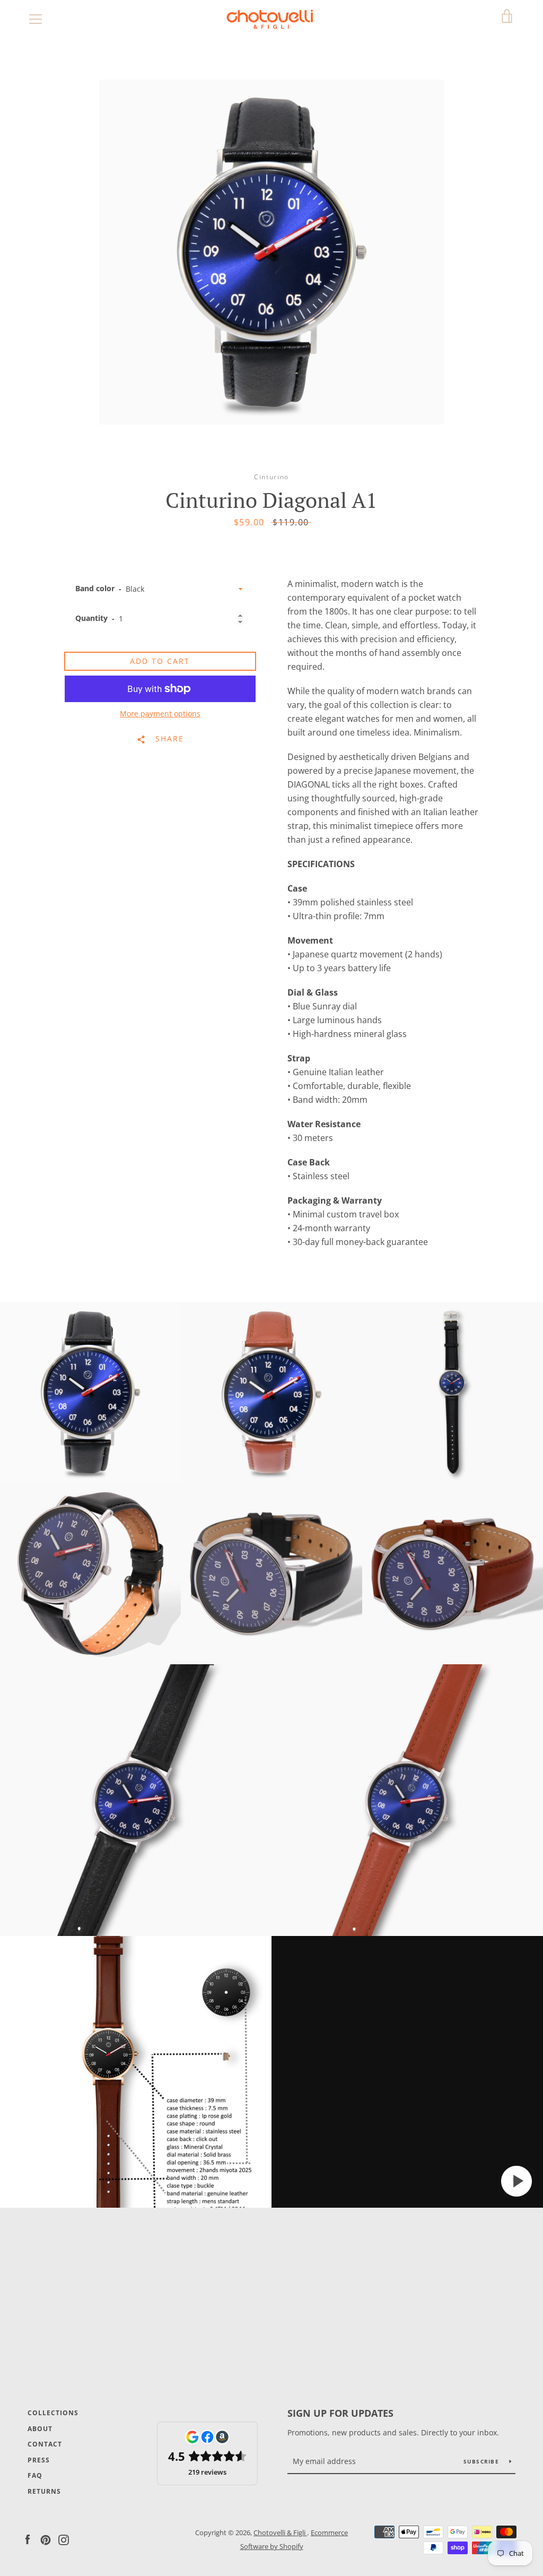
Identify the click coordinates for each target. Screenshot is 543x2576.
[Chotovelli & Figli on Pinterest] (46, 2539)
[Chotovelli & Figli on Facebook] (28, 2539)
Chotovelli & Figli (280, 2532)
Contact (45, 2444)
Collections (53, 2413)
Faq (35, 2475)
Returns (44, 2491)
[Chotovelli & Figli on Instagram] (64, 2539)
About (40, 2429)
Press (39, 2460)
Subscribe (483, 2461)
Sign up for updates (340, 2413)
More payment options (160, 714)
